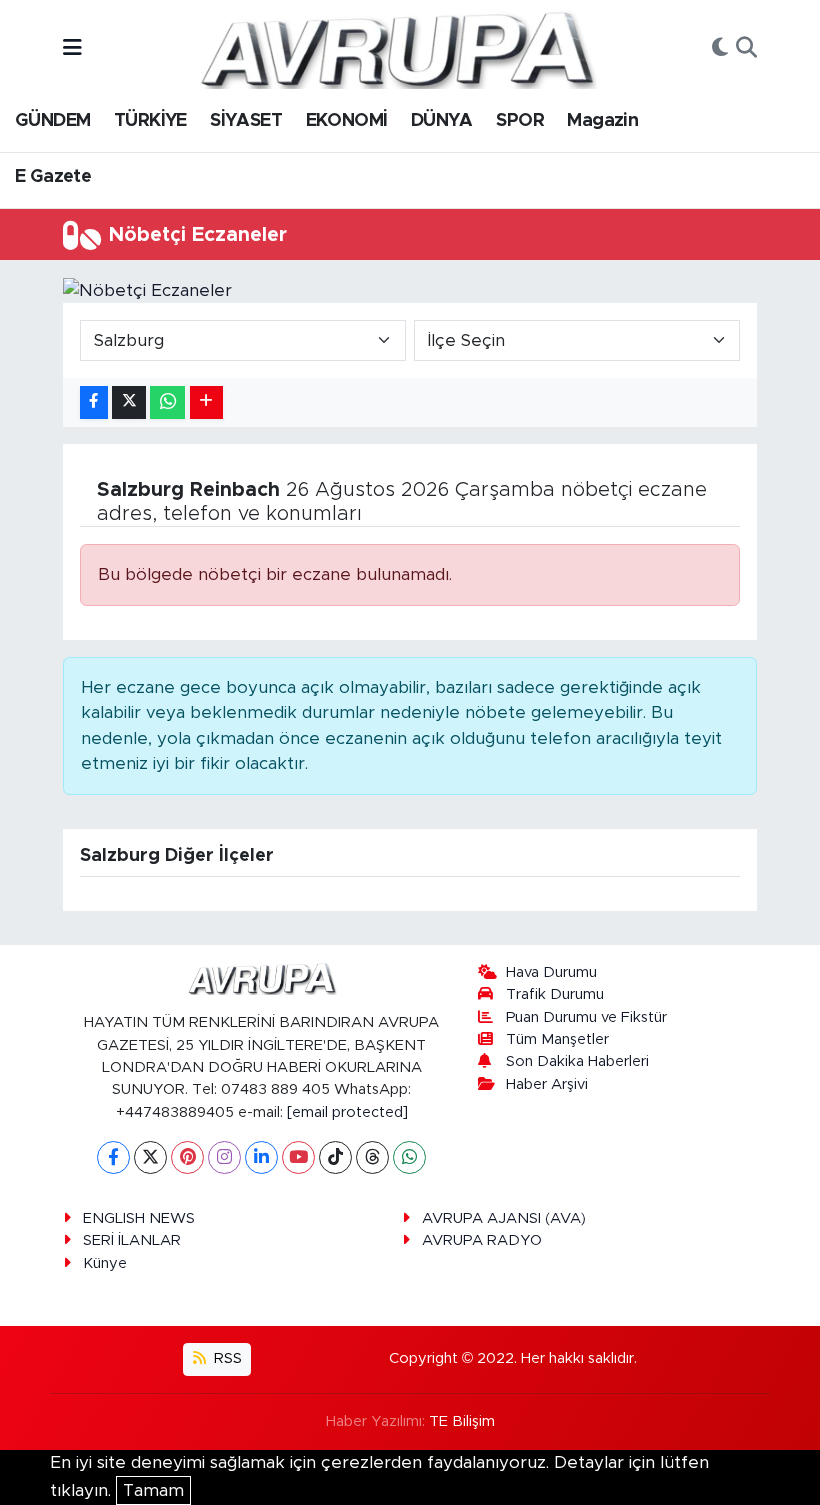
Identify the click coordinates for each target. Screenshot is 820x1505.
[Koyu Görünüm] (720, 49)
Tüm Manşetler (557, 1039)
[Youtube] (298, 1157)
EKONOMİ (347, 121)
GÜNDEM (52, 121)
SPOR (520, 121)
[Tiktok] (335, 1157)
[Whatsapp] (409, 1157)
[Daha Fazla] (206, 402)
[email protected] (347, 1112)
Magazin (602, 121)
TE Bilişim (462, 1421)
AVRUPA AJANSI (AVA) (504, 1218)
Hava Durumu (551, 972)
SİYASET (246, 121)
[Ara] (746, 49)
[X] (150, 1157)
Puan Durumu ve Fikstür (586, 1017)
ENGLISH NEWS (139, 1218)
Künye (105, 1263)
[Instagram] (224, 1157)
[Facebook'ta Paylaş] (94, 402)
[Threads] (372, 1157)
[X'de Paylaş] (129, 402)
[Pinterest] (187, 1157)
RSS (226, 1358)
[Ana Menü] (72, 48)
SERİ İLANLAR (132, 1240)
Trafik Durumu (555, 994)
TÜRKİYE (150, 121)
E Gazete (53, 177)
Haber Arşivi (547, 1084)
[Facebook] (113, 1157)
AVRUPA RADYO (482, 1240)
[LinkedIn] (261, 1157)
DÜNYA (442, 121)
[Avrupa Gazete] (397, 48)
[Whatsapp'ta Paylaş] (167, 402)
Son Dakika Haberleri (577, 1061)
